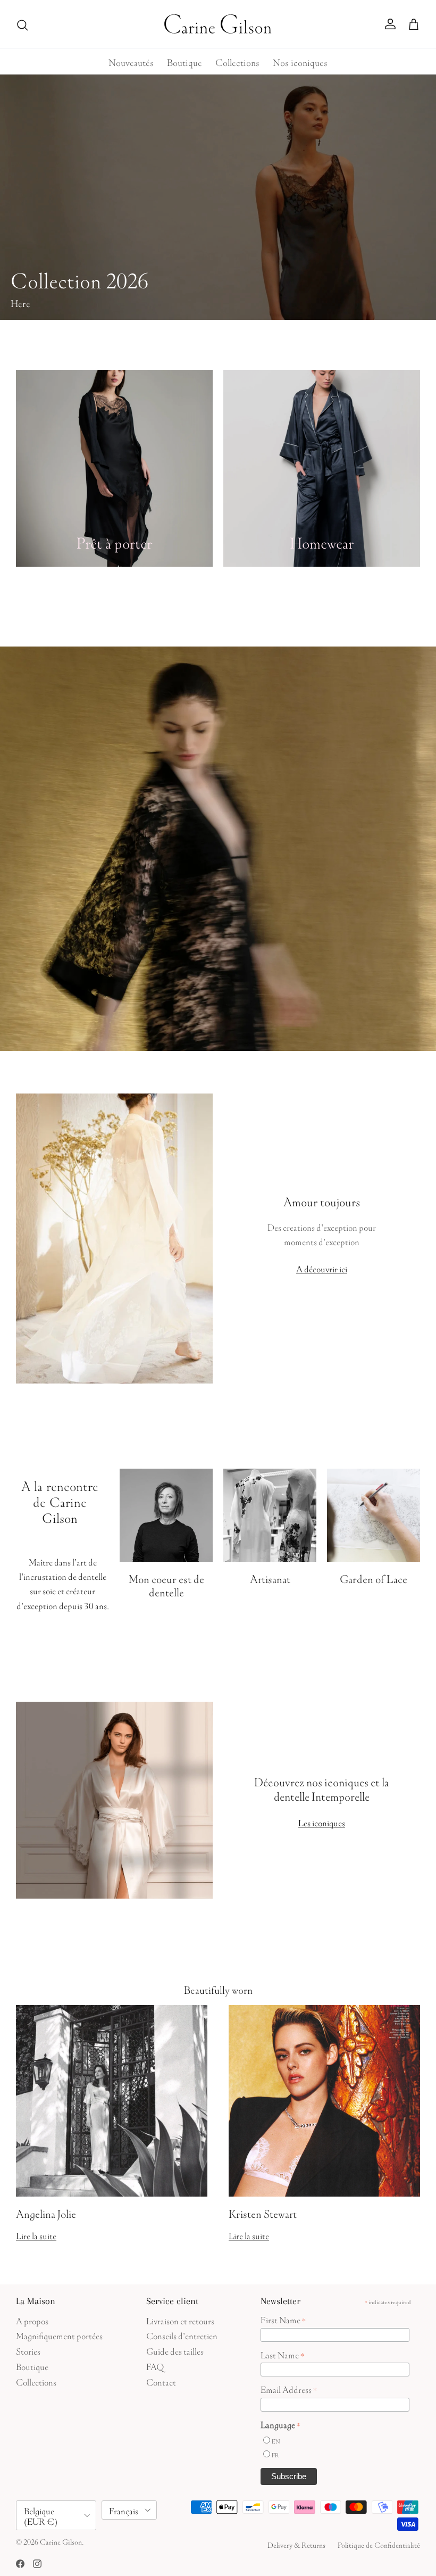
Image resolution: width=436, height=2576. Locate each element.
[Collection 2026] (218, 197)
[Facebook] (20, 2564)
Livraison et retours (180, 2320)
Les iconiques (322, 1822)
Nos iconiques (300, 61)
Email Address (289, 2389)
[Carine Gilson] (218, 24)
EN (276, 2441)
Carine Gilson (61, 2541)
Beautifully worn (218, 1989)
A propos (32, 2320)
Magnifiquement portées (59, 2335)
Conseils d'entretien (182, 2335)
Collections (237, 61)
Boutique (185, 61)
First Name (283, 2319)
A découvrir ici (322, 1268)
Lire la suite (36, 2235)
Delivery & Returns (296, 2544)
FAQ (155, 2366)
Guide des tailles (175, 2350)
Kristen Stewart (263, 2212)
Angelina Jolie (46, 2212)
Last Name (282, 2354)
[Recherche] (22, 24)
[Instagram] (37, 2564)
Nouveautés (131, 61)
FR (275, 2454)
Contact (161, 2381)
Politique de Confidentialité (379, 2544)
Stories (28, 2350)
